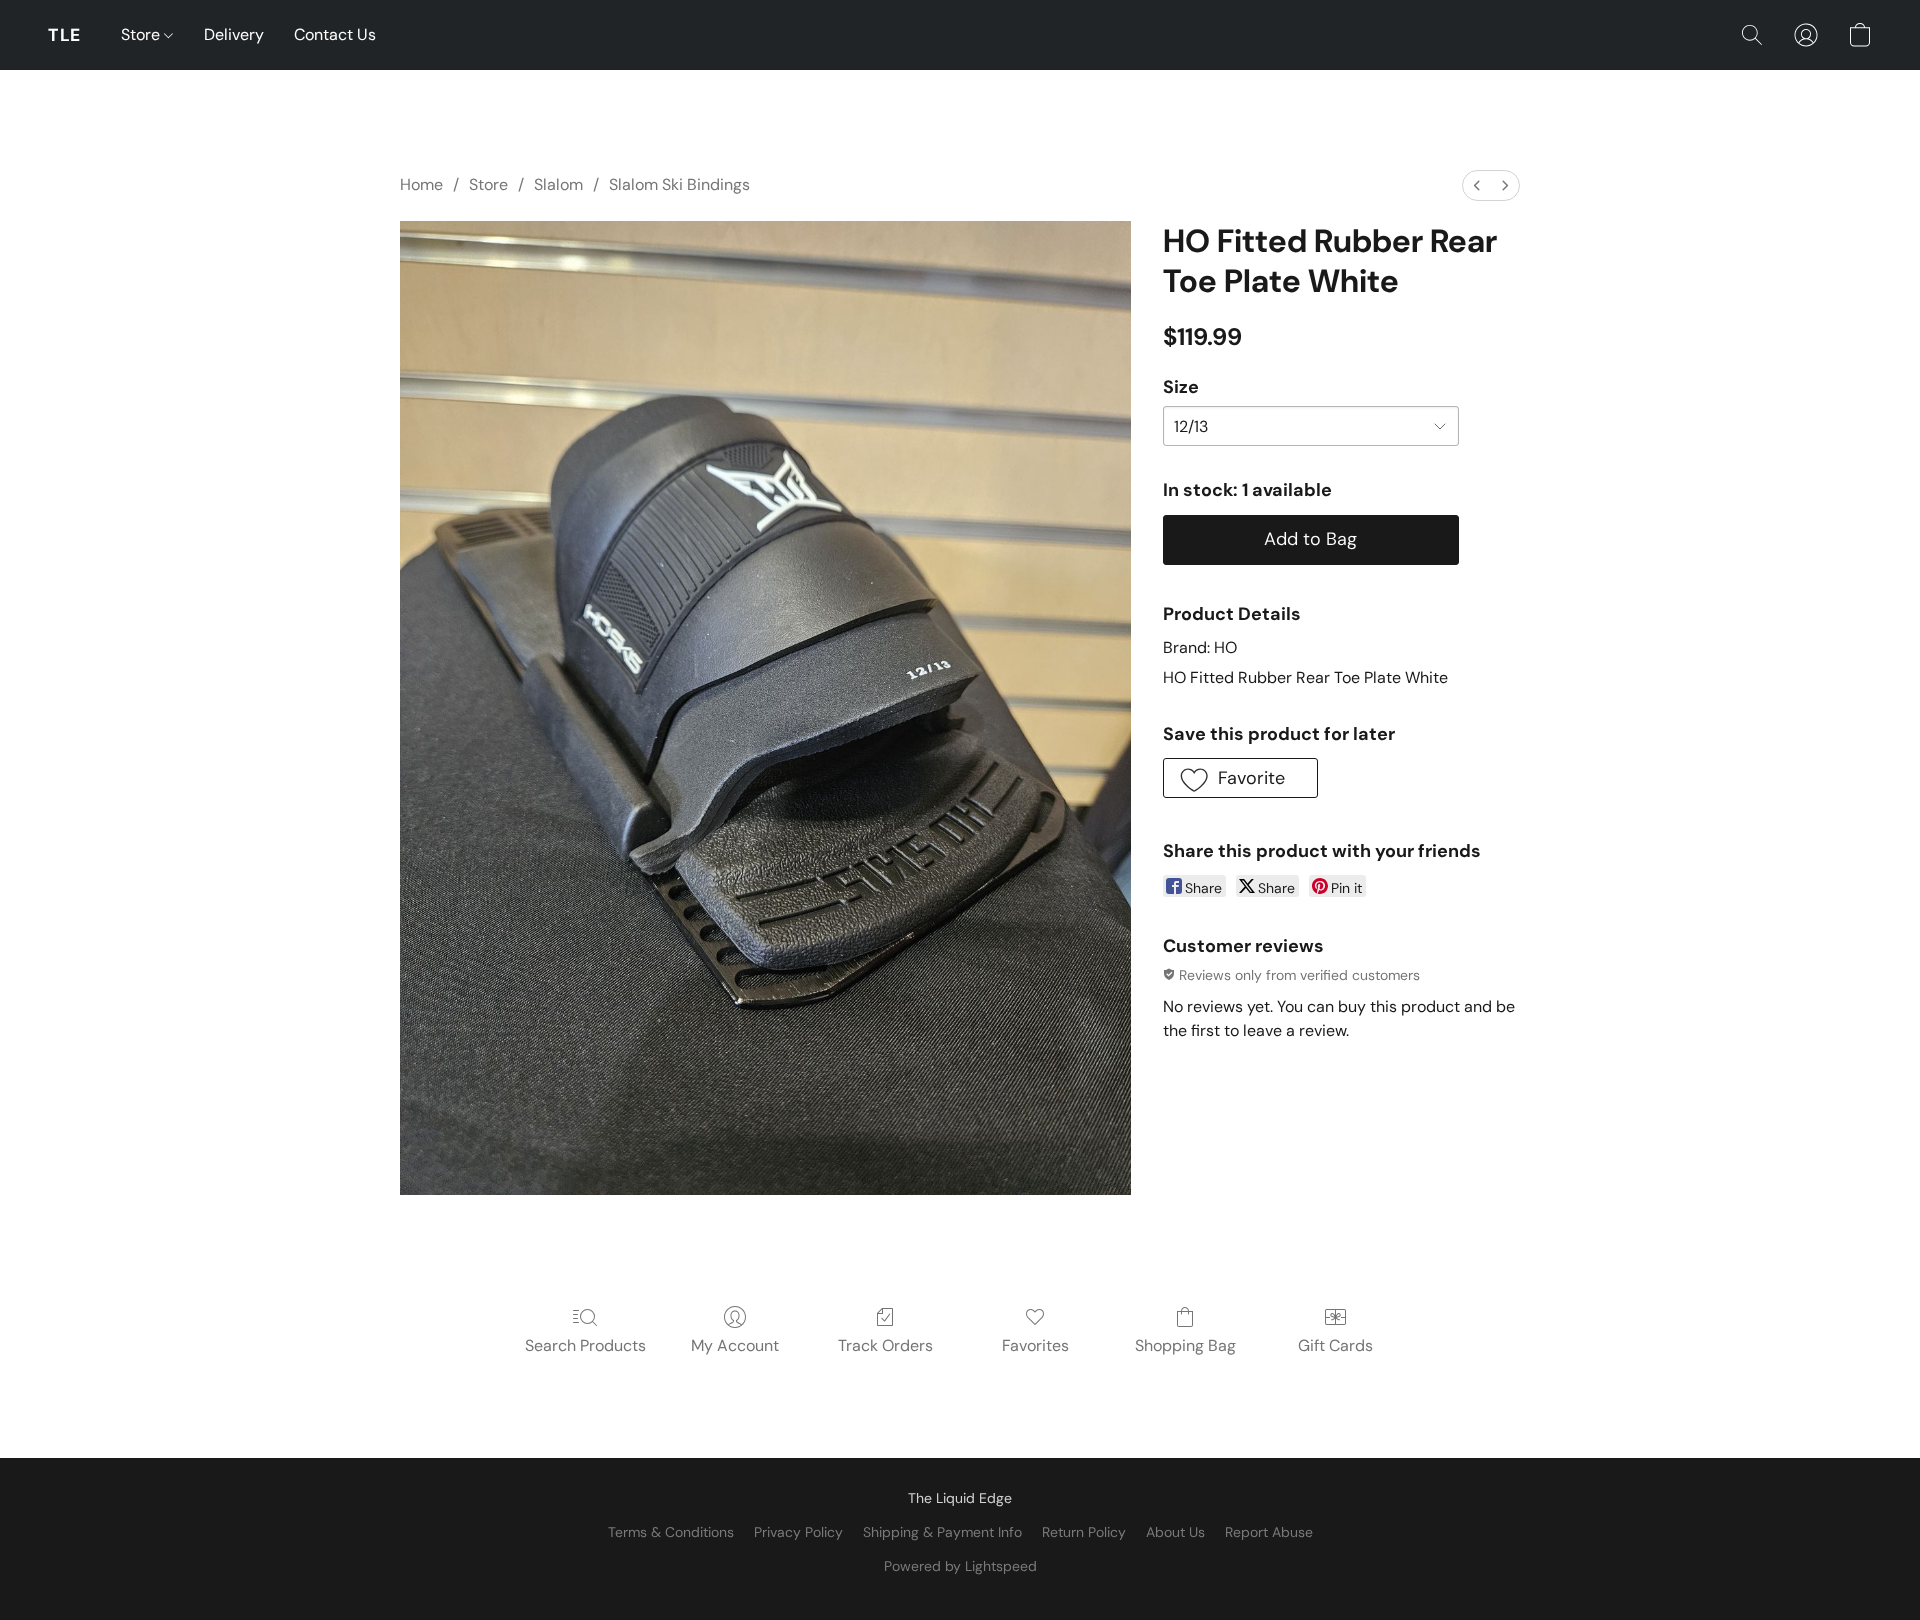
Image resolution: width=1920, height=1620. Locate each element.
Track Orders (885, 1345)
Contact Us (335, 34)
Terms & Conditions (671, 1532)
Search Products (585, 1345)
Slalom (558, 184)
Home (421, 184)
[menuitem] (1477, 185)
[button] (64, 35)
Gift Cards (1335, 1345)
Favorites (1035, 1345)
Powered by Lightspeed (960, 1566)
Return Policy (1084, 1532)
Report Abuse (1269, 1532)
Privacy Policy (798, 1532)
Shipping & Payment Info (942, 1532)
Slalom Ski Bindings (679, 184)
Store (142, 34)
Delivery (234, 34)
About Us (1175, 1532)
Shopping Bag (1185, 1345)
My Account (735, 1345)
